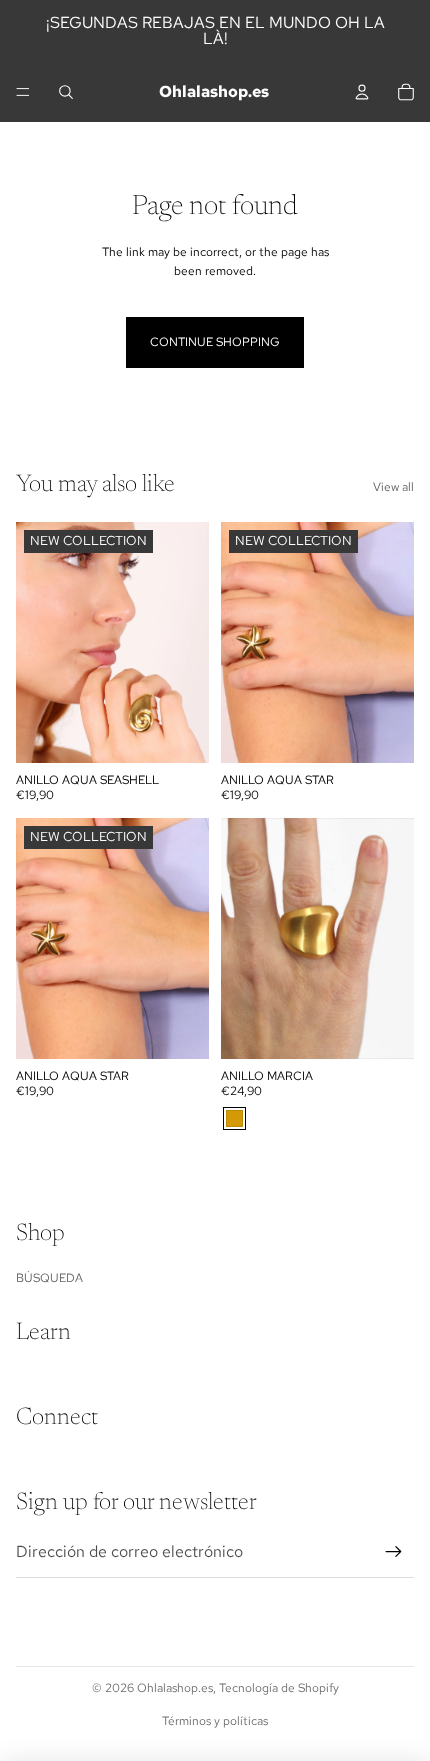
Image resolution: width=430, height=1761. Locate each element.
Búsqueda (49, 1278)
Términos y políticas (215, 1721)
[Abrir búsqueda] (66, 92)
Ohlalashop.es (175, 1688)
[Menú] (23, 92)
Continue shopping (215, 342)
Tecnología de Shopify (279, 1688)
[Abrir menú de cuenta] (362, 92)
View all (393, 487)
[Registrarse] (394, 1552)
